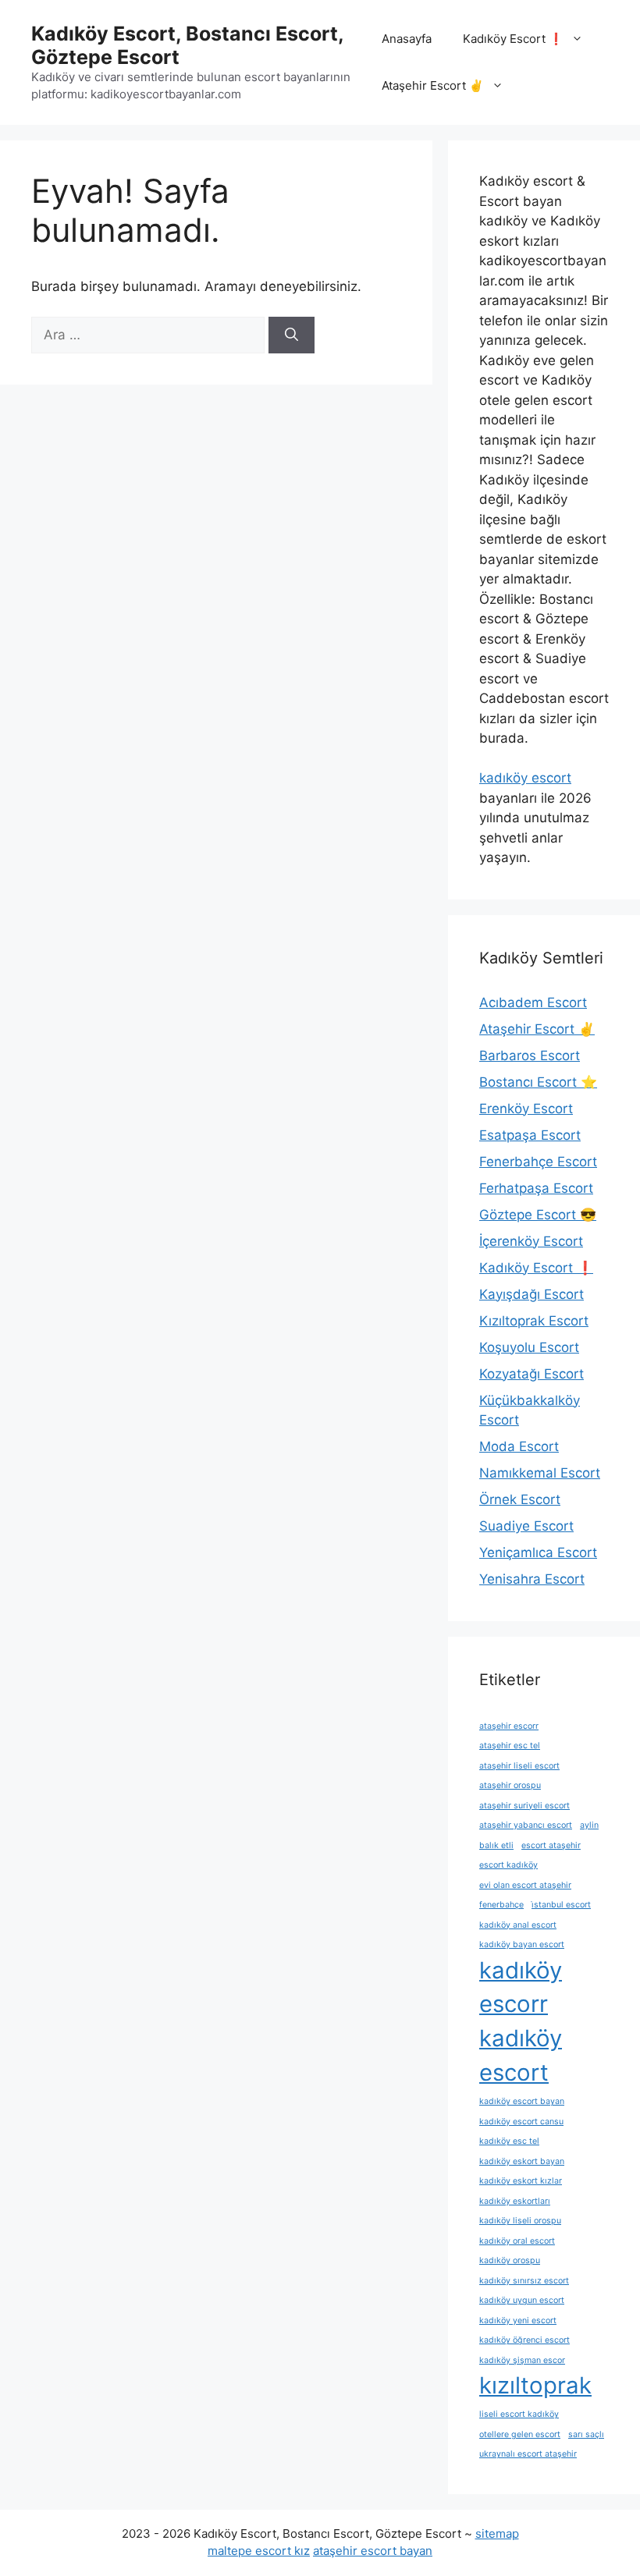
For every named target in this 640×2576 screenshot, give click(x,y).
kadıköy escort (525, 778)
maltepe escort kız (259, 2551)
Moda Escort (519, 1446)
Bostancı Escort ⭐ (538, 1082)
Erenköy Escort (526, 1109)
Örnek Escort (520, 1499)
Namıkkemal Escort (540, 1473)
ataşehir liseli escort (519, 1766)
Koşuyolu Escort (529, 1347)
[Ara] (292, 335)
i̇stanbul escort (561, 1905)
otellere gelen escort (520, 2434)
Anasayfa (407, 39)
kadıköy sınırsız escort (524, 2281)
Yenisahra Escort (532, 1579)
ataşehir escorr (509, 1726)
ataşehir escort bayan (373, 2551)
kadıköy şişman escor (522, 2360)
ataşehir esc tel (510, 1746)
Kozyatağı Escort (532, 1374)
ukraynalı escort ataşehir (528, 2454)
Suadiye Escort (526, 1526)
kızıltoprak (535, 2385)
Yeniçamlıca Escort (538, 1552)
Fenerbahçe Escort (538, 1162)
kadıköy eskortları (515, 2201)
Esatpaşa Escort (530, 1135)
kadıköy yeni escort (518, 2321)
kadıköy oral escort (517, 2241)
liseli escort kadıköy (519, 2414)
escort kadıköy (508, 1865)
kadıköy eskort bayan (522, 2161)
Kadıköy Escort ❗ (513, 39)
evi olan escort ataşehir (525, 1885)
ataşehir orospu (510, 1785)
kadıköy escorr (521, 1987)
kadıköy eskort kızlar (521, 2181)
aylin (589, 1825)
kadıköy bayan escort (522, 1944)
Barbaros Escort (530, 1056)
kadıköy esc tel (509, 2141)
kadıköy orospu (510, 2260)
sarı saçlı (586, 2434)
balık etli (496, 1845)
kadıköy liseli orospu (520, 2221)
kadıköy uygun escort (522, 2300)
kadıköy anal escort (518, 1925)
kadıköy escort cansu (521, 2122)
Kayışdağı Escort (532, 1294)
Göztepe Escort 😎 (538, 1215)
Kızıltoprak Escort (534, 1321)
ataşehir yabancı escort (526, 1825)
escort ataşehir (551, 1845)
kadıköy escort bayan (522, 2101)
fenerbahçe (501, 1905)
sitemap (497, 2533)
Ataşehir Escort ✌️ (433, 85)
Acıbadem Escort (533, 1002)
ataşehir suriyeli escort (524, 1806)
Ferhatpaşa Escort (536, 1188)
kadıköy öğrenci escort (524, 2340)
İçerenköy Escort (531, 1241)
